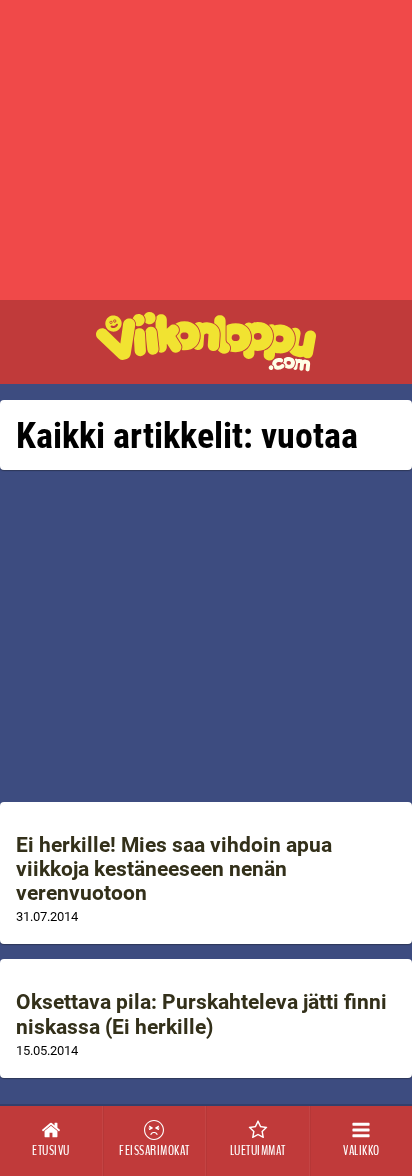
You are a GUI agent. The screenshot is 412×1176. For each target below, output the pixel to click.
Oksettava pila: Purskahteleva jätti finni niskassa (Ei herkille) (201, 1014)
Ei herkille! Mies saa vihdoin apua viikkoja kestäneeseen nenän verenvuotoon (174, 869)
